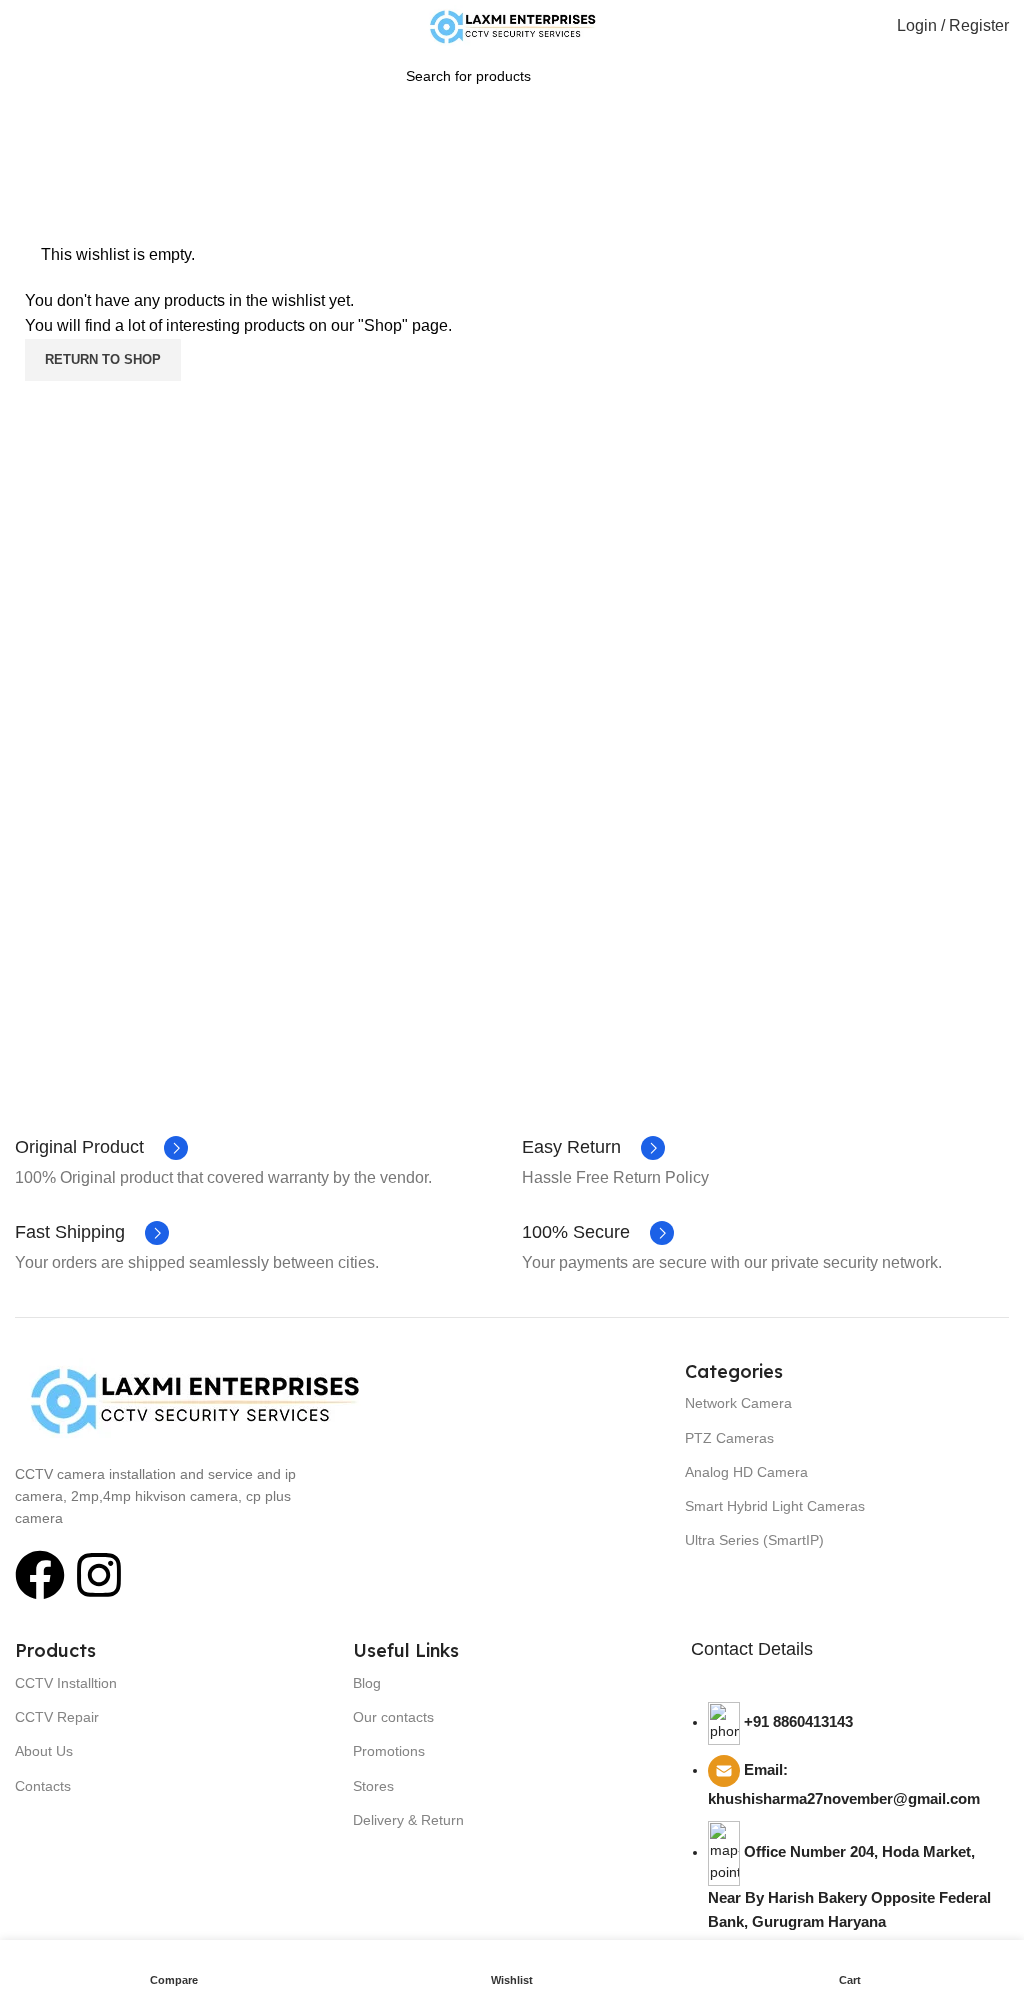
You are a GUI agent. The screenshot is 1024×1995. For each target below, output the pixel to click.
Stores (373, 1786)
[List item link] (850, 1832)
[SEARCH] (640, 64)
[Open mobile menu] (23, 26)
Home (476, 175)
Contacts (43, 1786)
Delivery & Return (408, 1820)
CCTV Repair (57, 1717)
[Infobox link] (101, 1148)
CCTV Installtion (66, 1683)
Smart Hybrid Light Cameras (775, 1506)
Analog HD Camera (746, 1472)
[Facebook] (40, 1575)
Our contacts (393, 1717)
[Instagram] (99, 1575)
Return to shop (103, 359)
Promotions (389, 1751)
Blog (367, 1683)
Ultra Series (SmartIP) (754, 1540)
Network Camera (738, 1403)
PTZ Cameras (729, 1438)
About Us (44, 1751)
